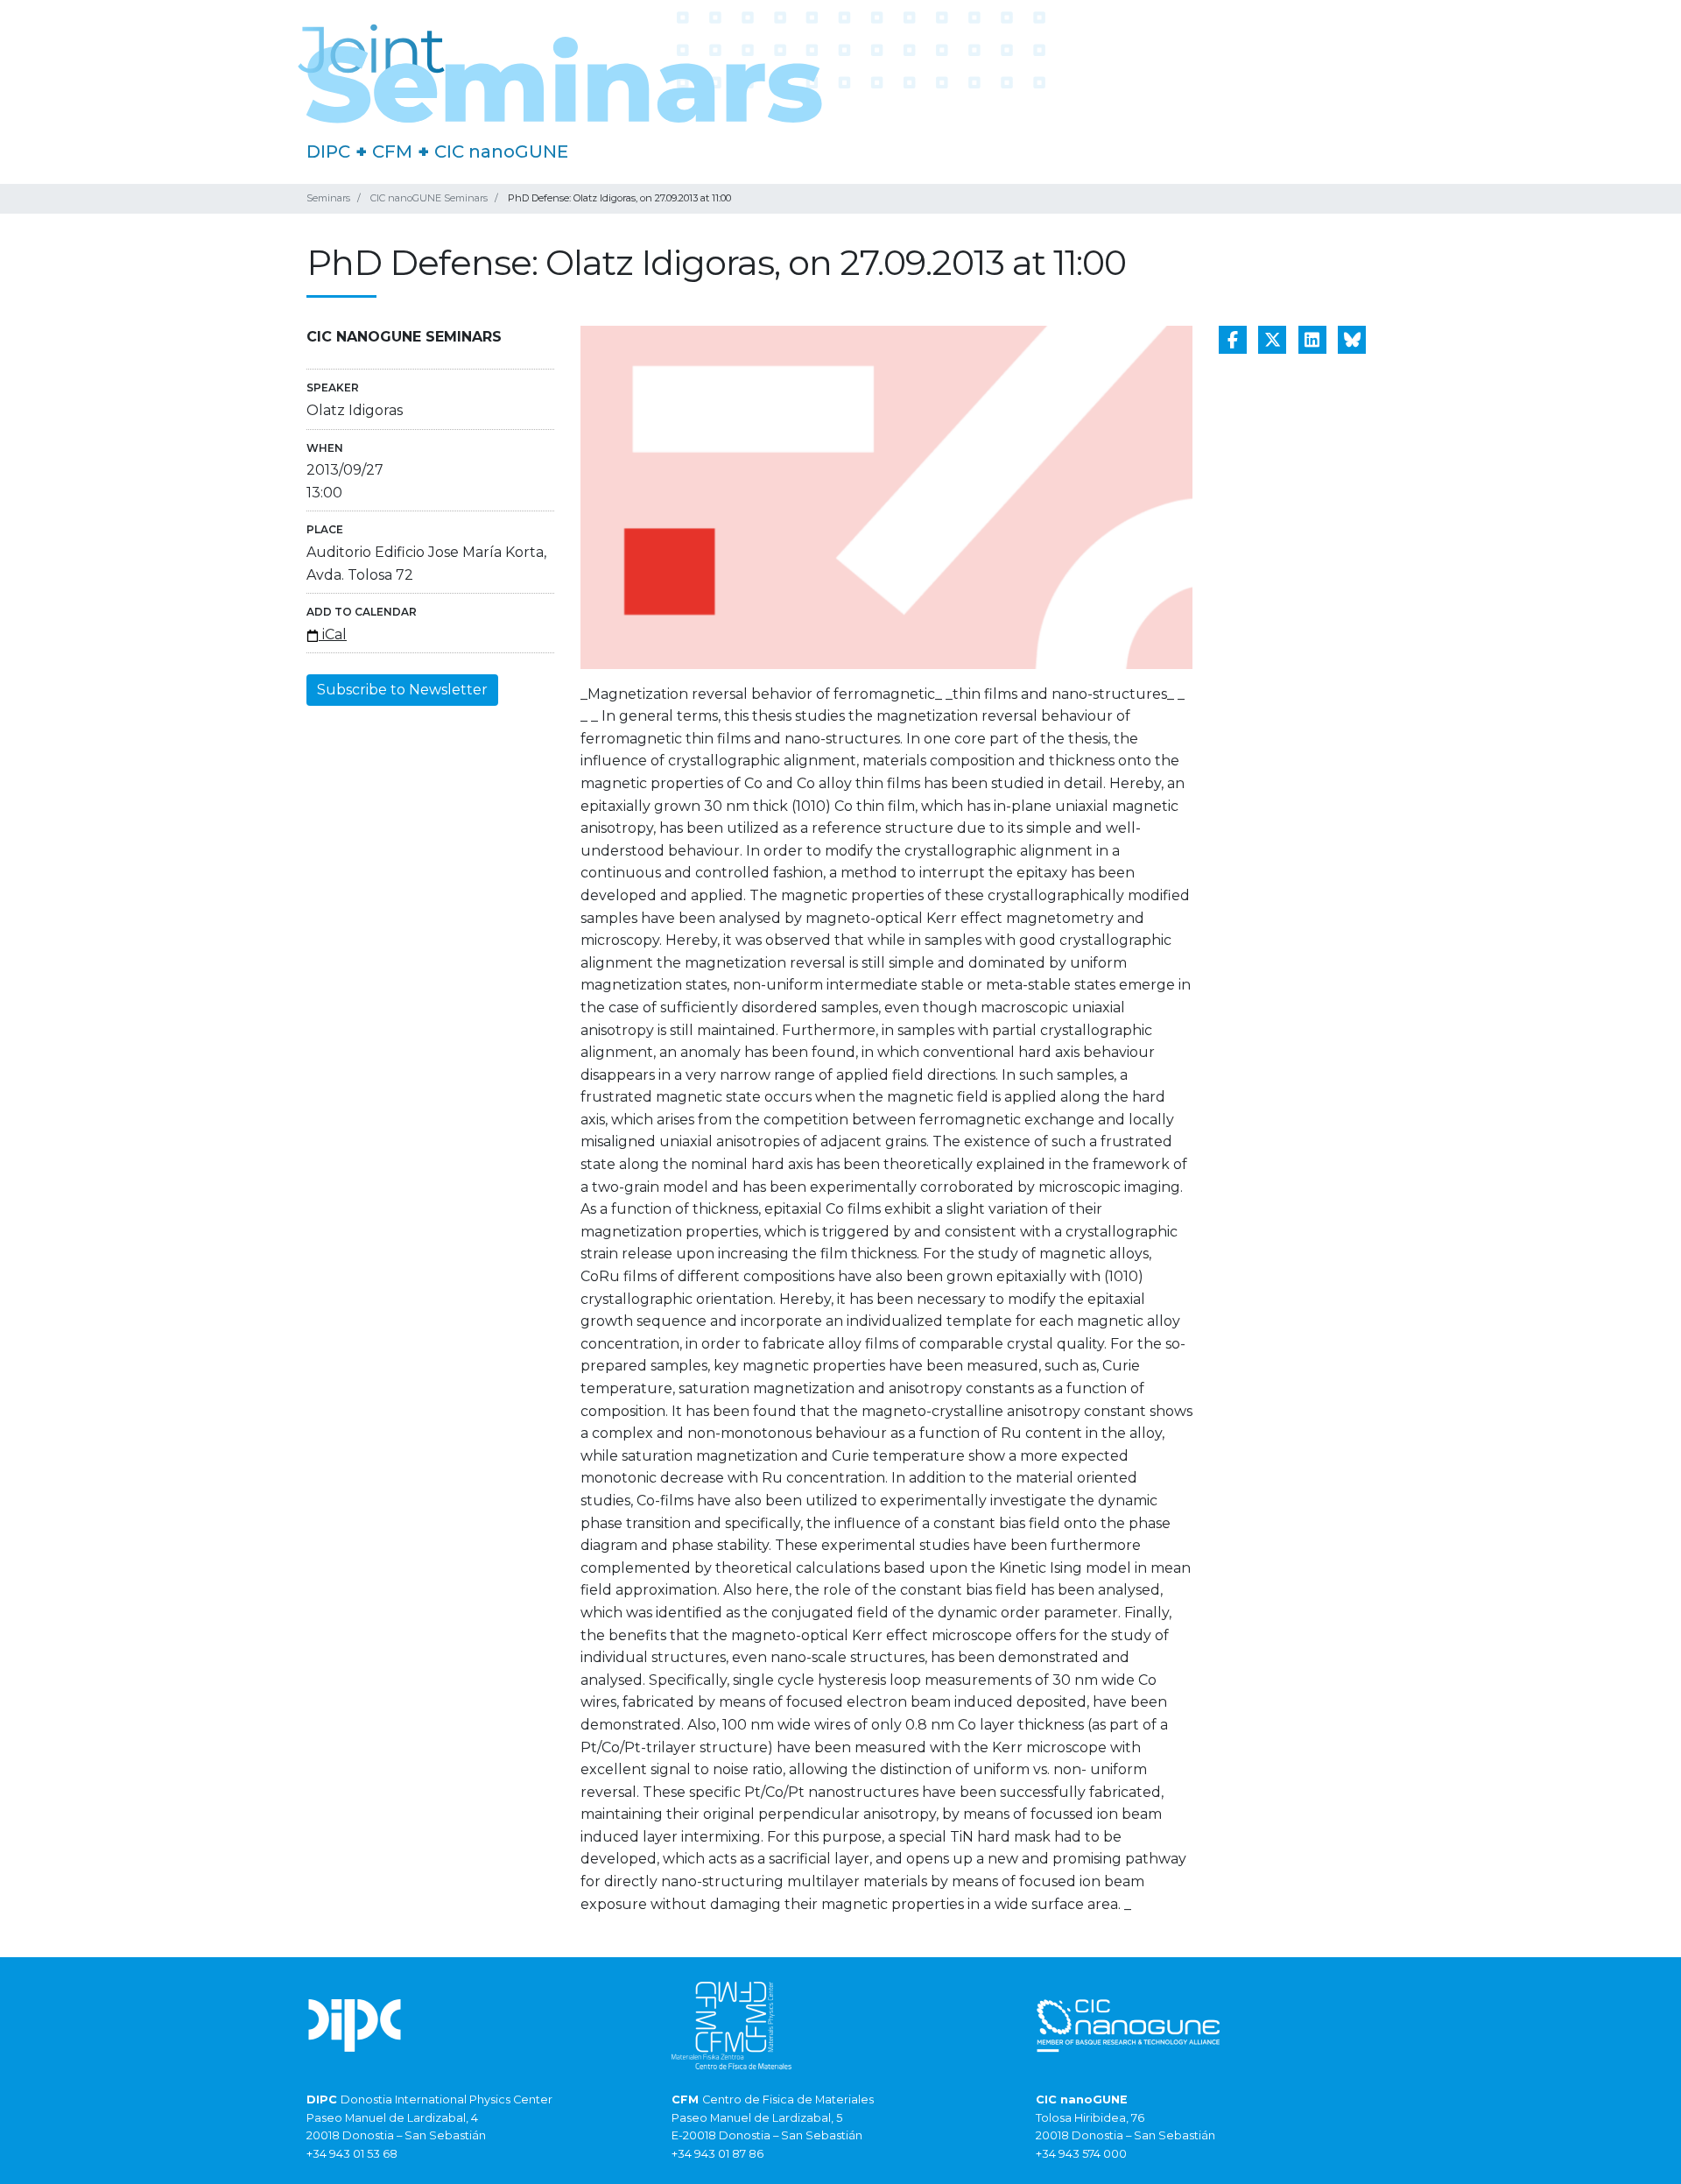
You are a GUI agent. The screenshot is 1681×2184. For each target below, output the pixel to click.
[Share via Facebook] (1233, 340)
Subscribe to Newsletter (402, 690)
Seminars (328, 198)
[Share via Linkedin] (1312, 340)
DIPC (328, 151)
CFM (392, 151)
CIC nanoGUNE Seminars (429, 198)
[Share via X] (1272, 340)
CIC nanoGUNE (501, 151)
